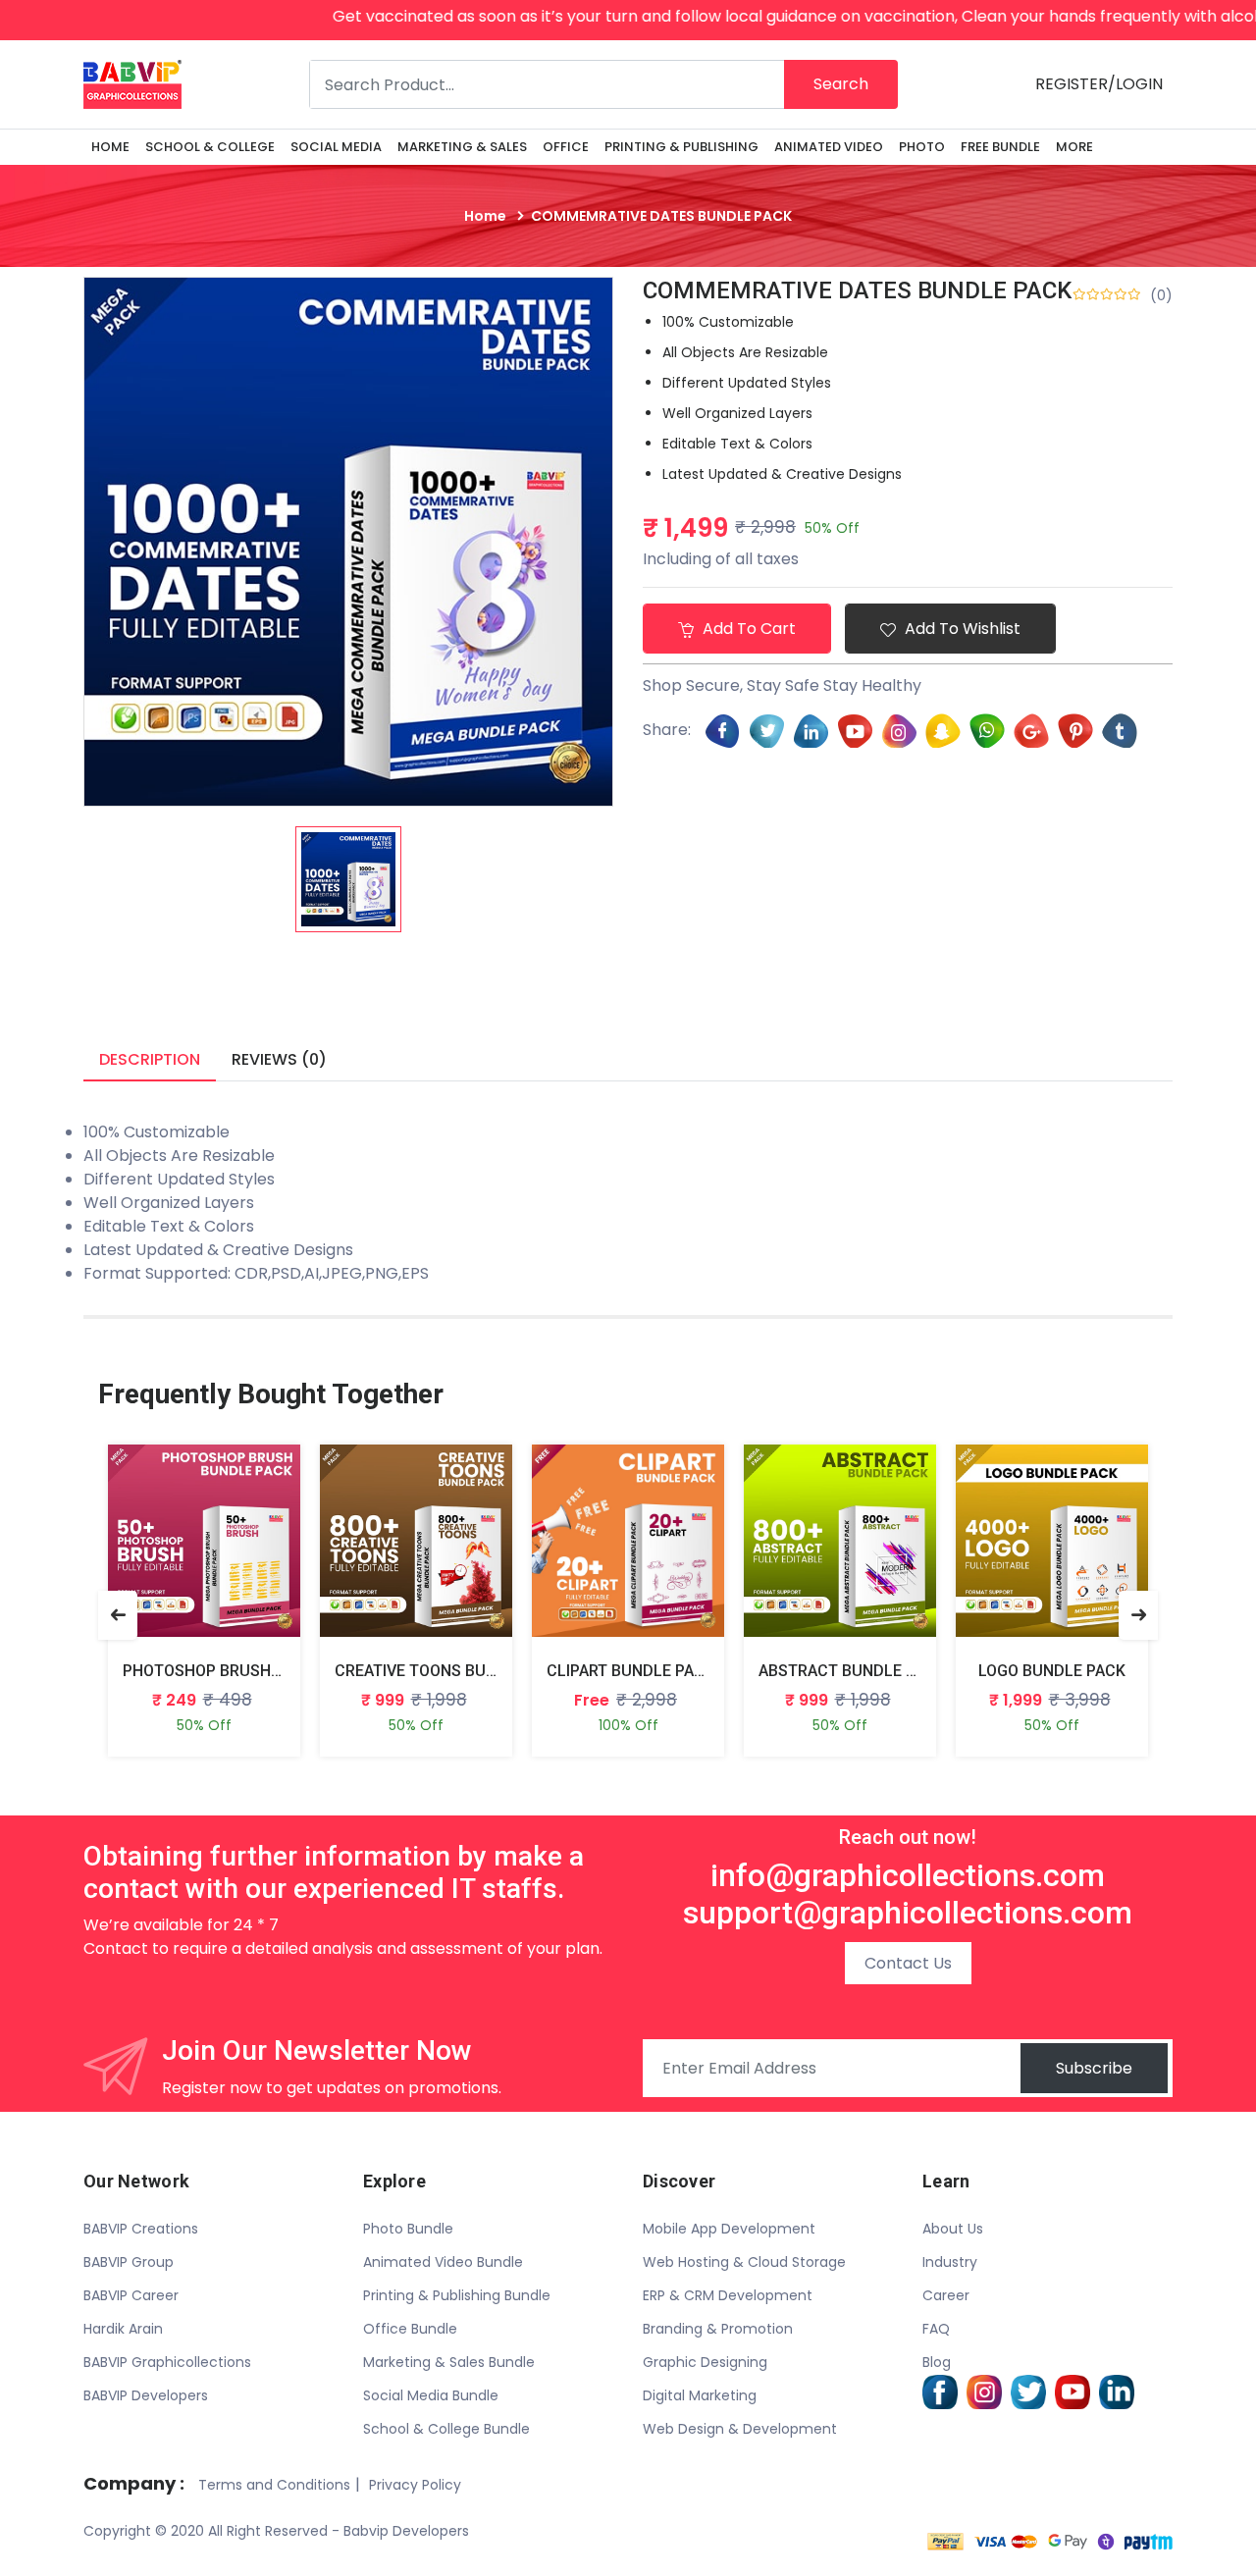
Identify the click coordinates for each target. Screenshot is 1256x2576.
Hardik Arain (123, 2329)
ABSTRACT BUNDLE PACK (852, 1671)
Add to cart (747, 629)
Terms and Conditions (274, 2485)
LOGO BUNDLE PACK (1052, 1671)
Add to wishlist (961, 629)
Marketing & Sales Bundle (449, 2362)
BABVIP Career (131, 2295)
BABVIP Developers (146, 2395)
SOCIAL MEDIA (336, 147)
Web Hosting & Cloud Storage (744, 2262)
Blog (937, 2362)
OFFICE (566, 147)
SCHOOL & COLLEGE (210, 147)
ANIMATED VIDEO (829, 147)
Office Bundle (410, 2329)
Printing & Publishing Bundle (457, 2295)
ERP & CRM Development (728, 2295)
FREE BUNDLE (1000, 147)
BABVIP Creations (141, 2229)
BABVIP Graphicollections (167, 2362)
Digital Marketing (700, 2395)
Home (110, 147)
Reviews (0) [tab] (279, 1059)
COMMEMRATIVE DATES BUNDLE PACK (857, 290)
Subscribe (1094, 2068)
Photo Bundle (408, 2229)
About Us (953, 2229)
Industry (950, 2262)
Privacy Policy (415, 2485)
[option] (348, 879)
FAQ (936, 2329)
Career (946, 2295)
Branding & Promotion (718, 2329)
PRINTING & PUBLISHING (681, 147)
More (1074, 147)
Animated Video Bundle (443, 2262)
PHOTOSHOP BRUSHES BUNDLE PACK (260, 1671)
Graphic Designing (705, 2362)
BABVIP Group (129, 2262)
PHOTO (922, 147)
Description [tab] (150, 1059)
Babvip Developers (406, 2531)
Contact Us (908, 1963)
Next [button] (1138, 1615)
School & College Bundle (446, 2429)
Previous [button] (118, 1615)
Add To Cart (181, 1556)
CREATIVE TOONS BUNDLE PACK (451, 1671)
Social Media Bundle (431, 2395)
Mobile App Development (729, 2229)
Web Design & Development (740, 2429)
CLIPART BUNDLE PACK (630, 1671)
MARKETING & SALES (462, 147)
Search (841, 84)
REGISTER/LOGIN (1099, 84)
